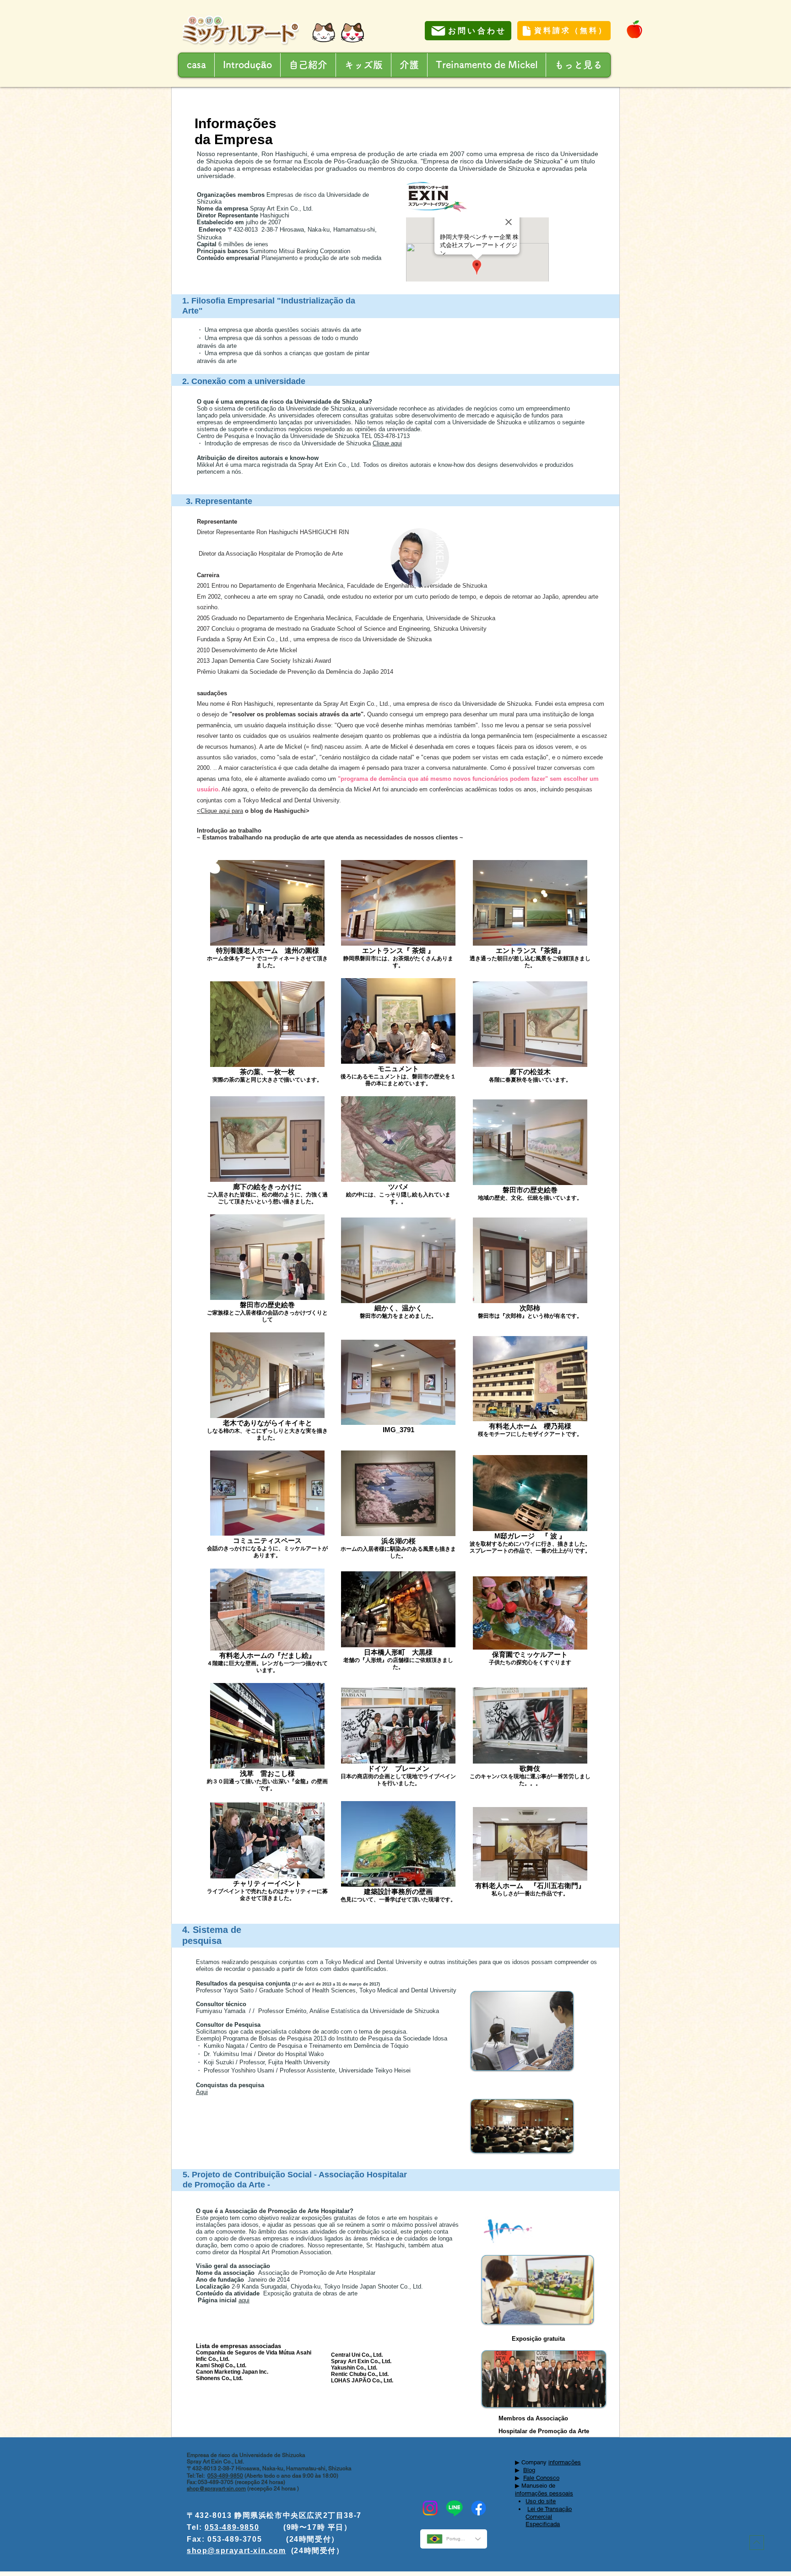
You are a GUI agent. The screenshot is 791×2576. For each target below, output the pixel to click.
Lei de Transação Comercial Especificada (549, 2517)
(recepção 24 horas (271, 2489)
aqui (244, 2300)
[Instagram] (430, 2508)
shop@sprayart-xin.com (216, 2489)
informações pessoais (544, 2493)
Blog (529, 2470)
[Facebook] (479, 2508)
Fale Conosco (541, 2478)
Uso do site (541, 2501)
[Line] (454, 2508)
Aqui (202, 2092)
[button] (409, 65)
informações (565, 2462)
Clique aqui (387, 443)
